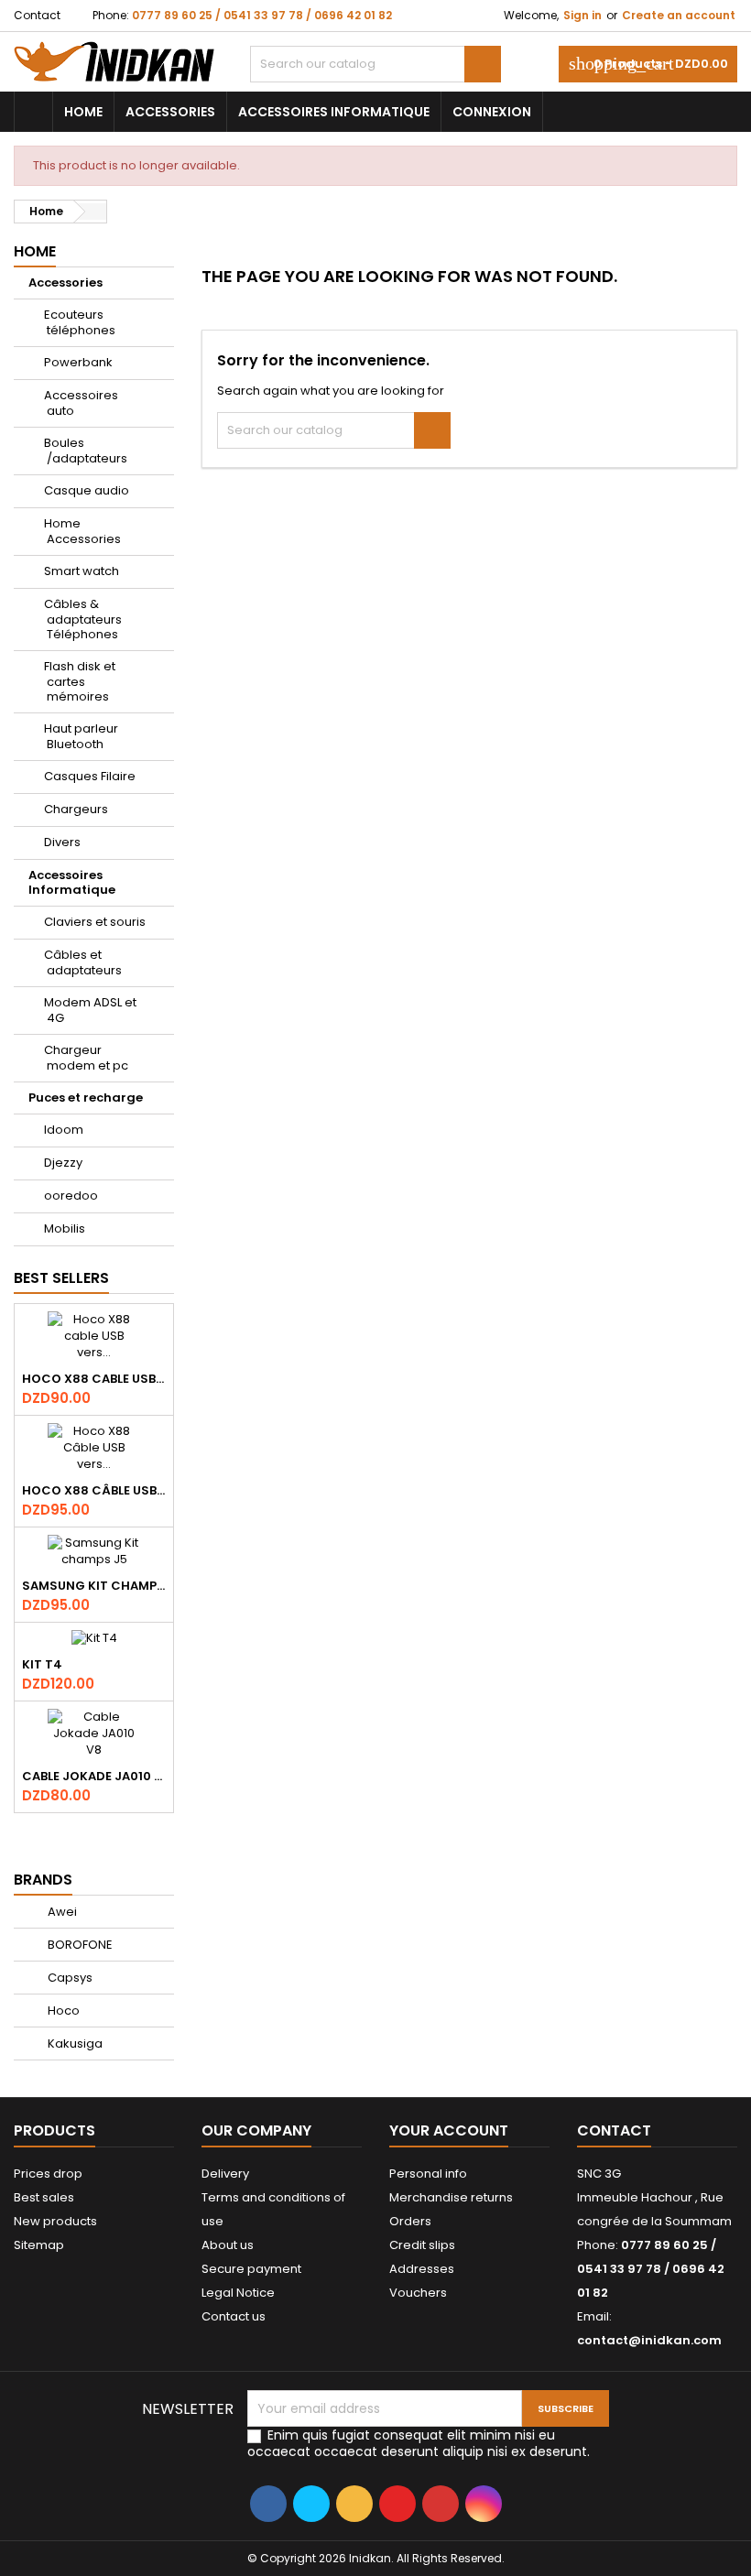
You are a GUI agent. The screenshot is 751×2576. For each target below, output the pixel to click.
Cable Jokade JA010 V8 (94, 1776)
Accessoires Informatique (334, 112)
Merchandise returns (451, 2197)
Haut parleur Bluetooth (81, 736)
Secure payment (251, 2269)
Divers (62, 842)
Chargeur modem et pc (86, 1058)
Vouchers (418, 2293)
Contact (37, 15)
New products (55, 2221)
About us (228, 2245)
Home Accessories (82, 531)
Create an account (679, 15)
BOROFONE (79, 1945)
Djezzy (63, 1163)
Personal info (428, 2174)
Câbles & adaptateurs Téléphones (83, 619)
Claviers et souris (95, 922)
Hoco (62, 2011)
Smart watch (82, 571)
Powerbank (78, 362)
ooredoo (71, 1196)
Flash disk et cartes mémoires (80, 681)
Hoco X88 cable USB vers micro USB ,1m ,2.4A (94, 1379)
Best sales (44, 2197)
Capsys (69, 1978)
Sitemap (39, 2245)
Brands (43, 1880)
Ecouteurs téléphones (80, 322)
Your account (449, 2130)
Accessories (170, 112)
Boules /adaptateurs (86, 451)
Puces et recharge (86, 1098)
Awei (61, 1912)
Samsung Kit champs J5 (94, 1586)
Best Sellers (61, 1278)
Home (83, 112)
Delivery (225, 2174)
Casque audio (87, 490)
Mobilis (65, 1228)
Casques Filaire (90, 776)
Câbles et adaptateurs (83, 962)
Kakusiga (74, 2043)
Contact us (234, 2316)
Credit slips (422, 2245)
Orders (410, 2221)
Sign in (582, 15)
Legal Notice (238, 2293)
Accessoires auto (81, 403)
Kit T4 (42, 1664)
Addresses (422, 2269)
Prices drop (48, 2174)
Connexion (492, 112)
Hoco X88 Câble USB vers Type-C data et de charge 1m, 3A (94, 1490)
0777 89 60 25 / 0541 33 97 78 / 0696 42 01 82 (262, 15)
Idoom (64, 1130)
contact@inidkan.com (649, 2340)
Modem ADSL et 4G (90, 1010)
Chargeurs (76, 809)
